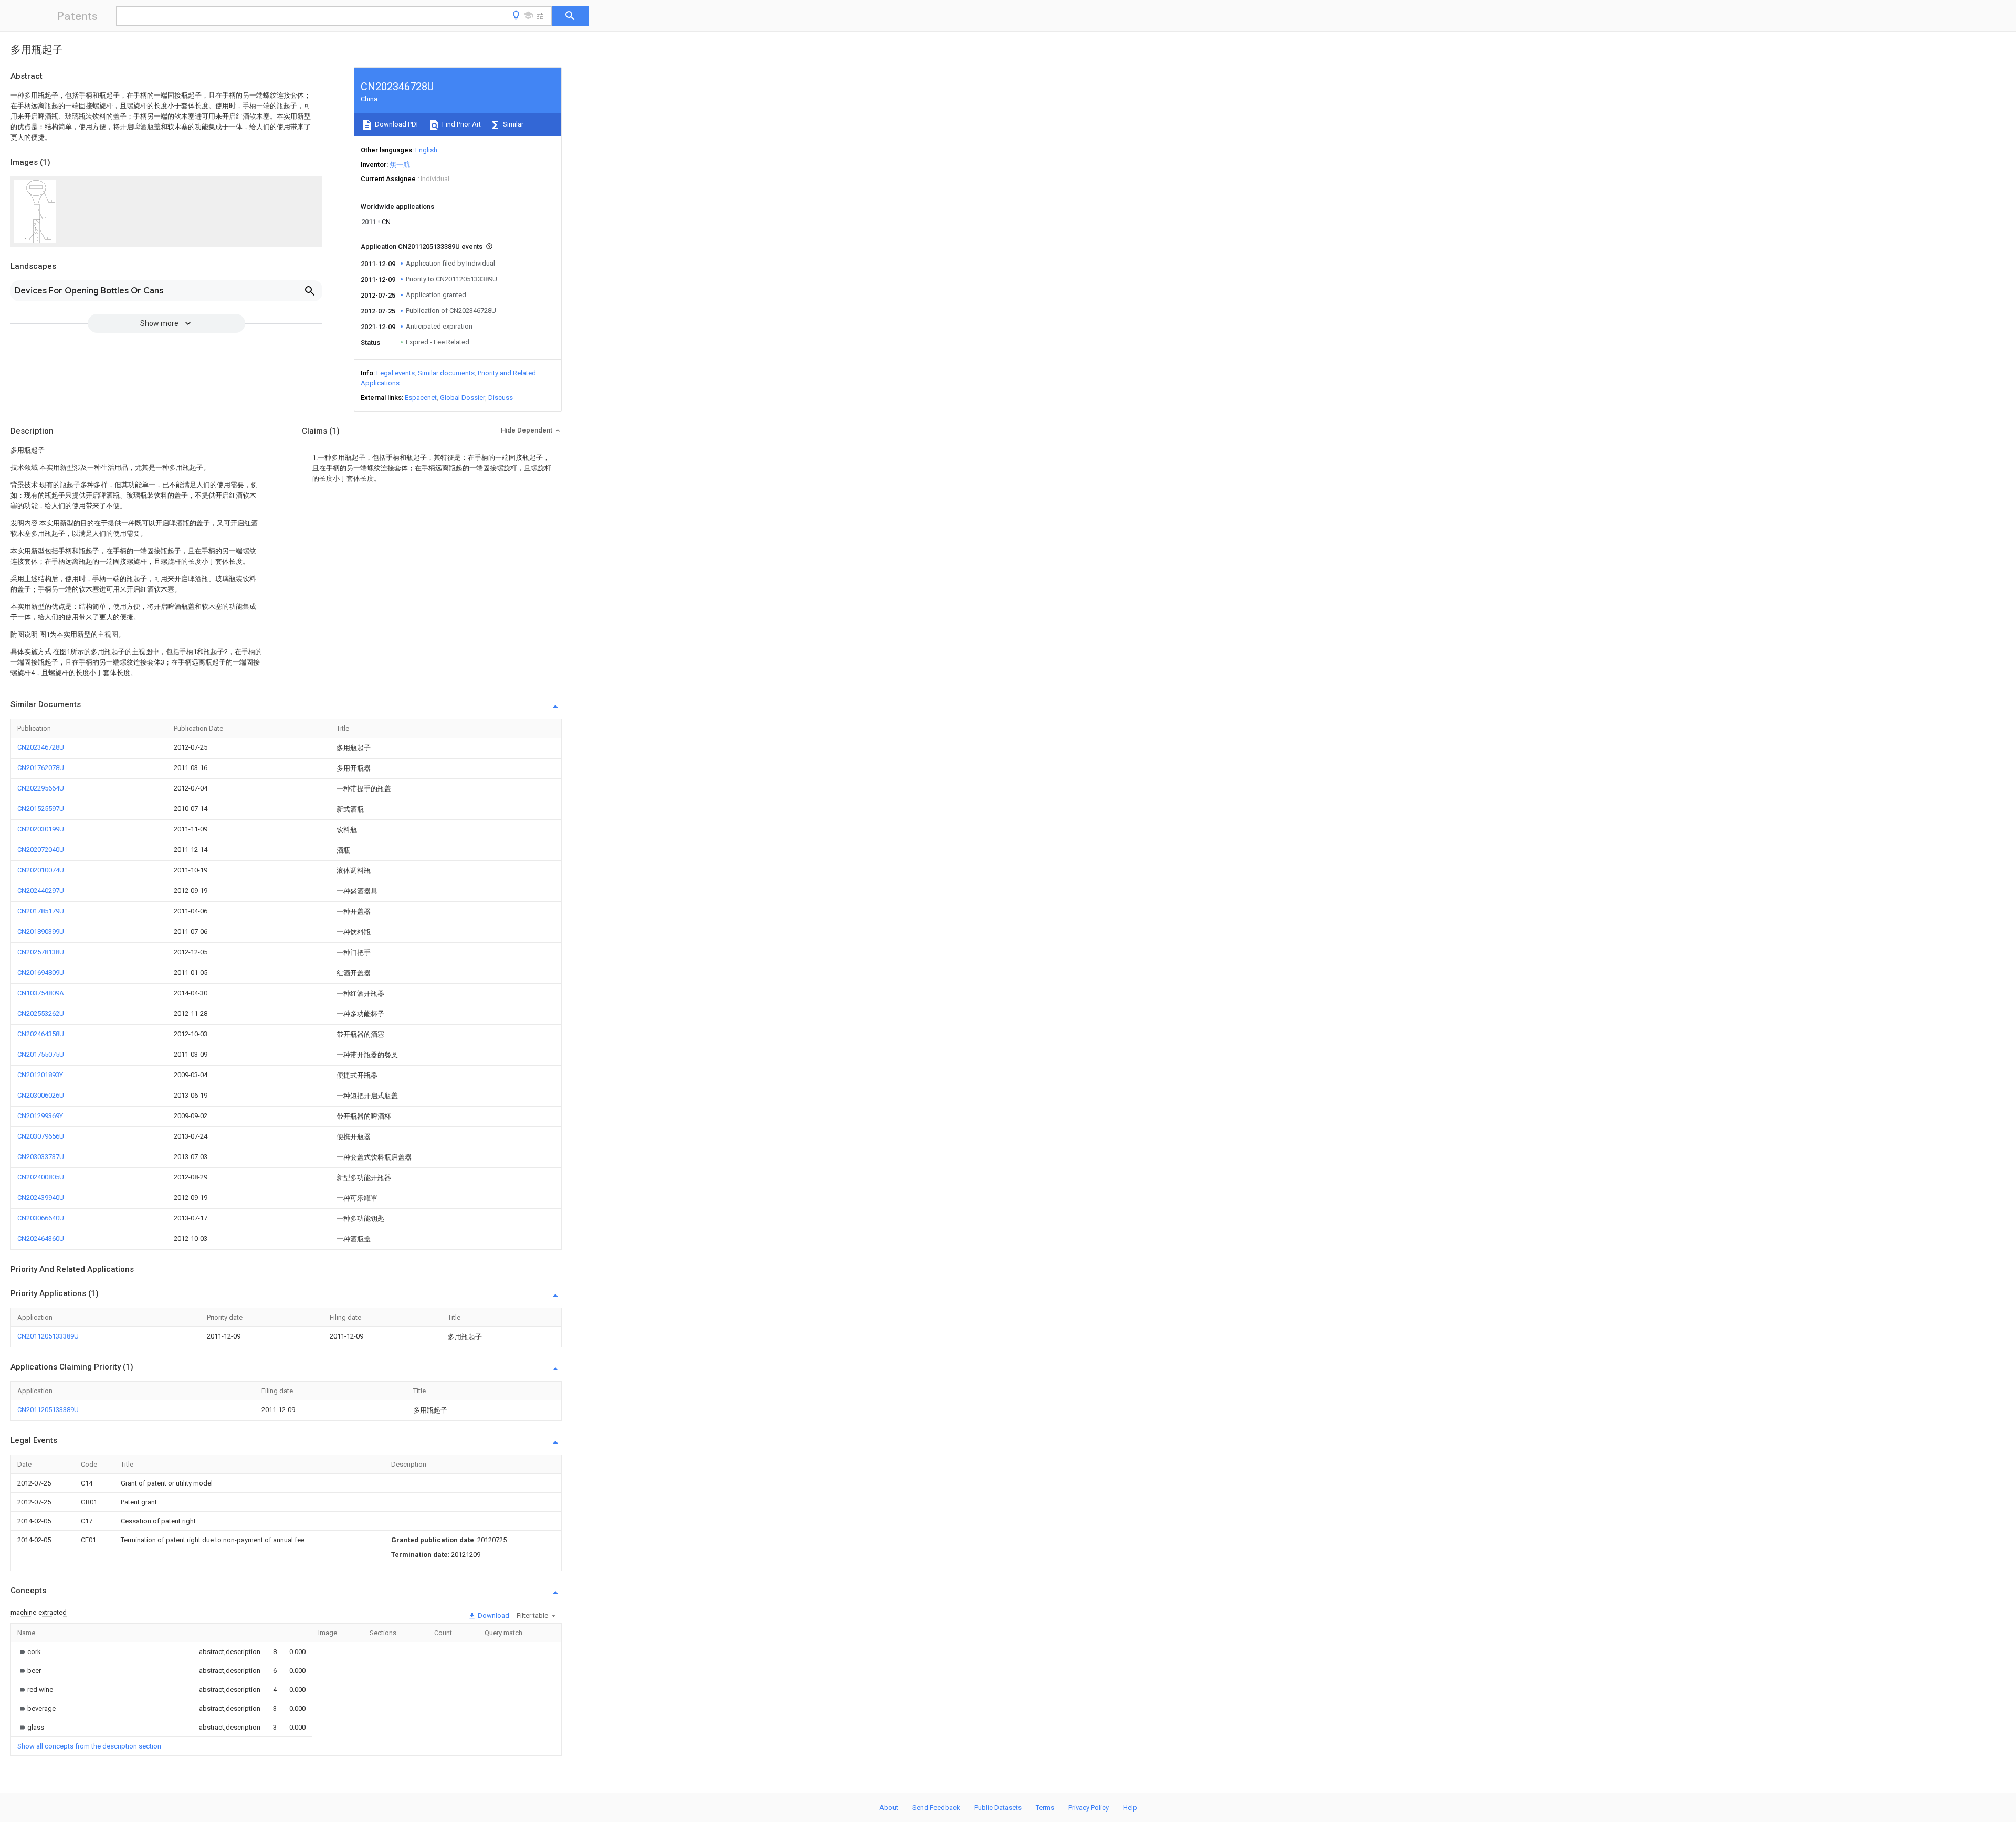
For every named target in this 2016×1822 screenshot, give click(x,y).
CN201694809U (41, 972)
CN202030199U (41, 829)
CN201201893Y (40, 1075)
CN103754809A (41, 993)
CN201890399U (41, 931)
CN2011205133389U (48, 1336)
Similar (512, 124)
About (889, 1808)
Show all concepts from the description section (89, 1746)
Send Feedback (936, 1808)
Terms (1045, 1808)
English (426, 150)
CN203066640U (41, 1218)
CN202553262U (41, 1013)
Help (1130, 1808)
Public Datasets (998, 1808)
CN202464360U (41, 1239)
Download (493, 1615)
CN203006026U (41, 1095)
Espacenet (421, 398)
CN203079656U (41, 1136)
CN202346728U (41, 747)
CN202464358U (41, 1034)
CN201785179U (41, 911)
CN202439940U (41, 1198)
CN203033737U (41, 1157)
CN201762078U (41, 768)
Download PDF (397, 124)
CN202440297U (41, 891)
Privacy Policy (1089, 1808)
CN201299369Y (40, 1116)
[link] (29, 1652)
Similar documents (446, 373)
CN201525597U (41, 809)
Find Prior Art (461, 124)
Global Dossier (463, 398)
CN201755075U (41, 1054)
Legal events (396, 373)
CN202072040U (41, 850)
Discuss (501, 398)
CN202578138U (41, 952)
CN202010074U (41, 870)
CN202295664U (41, 788)
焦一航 (400, 165)
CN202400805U (41, 1177)
